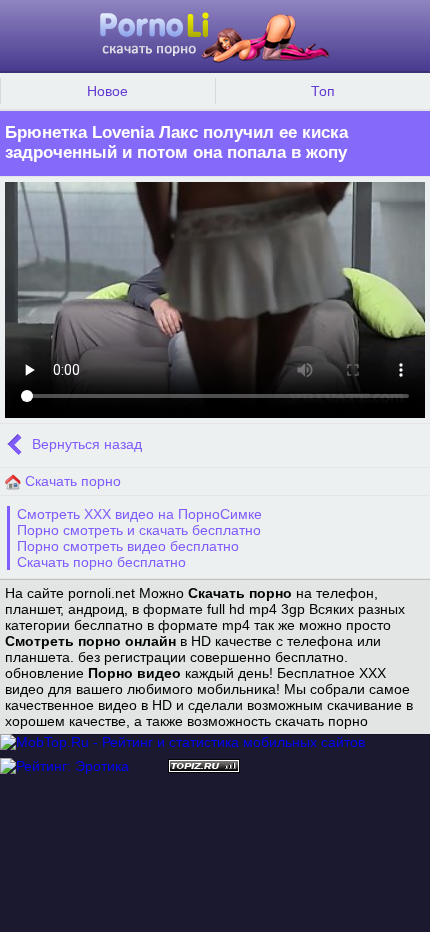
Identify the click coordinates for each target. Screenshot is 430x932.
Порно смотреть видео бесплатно (128, 546)
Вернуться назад (85, 444)
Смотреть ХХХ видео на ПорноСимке (139, 514)
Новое (107, 91)
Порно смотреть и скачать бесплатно (139, 530)
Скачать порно (71, 481)
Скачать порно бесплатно (101, 562)
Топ (323, 91)
